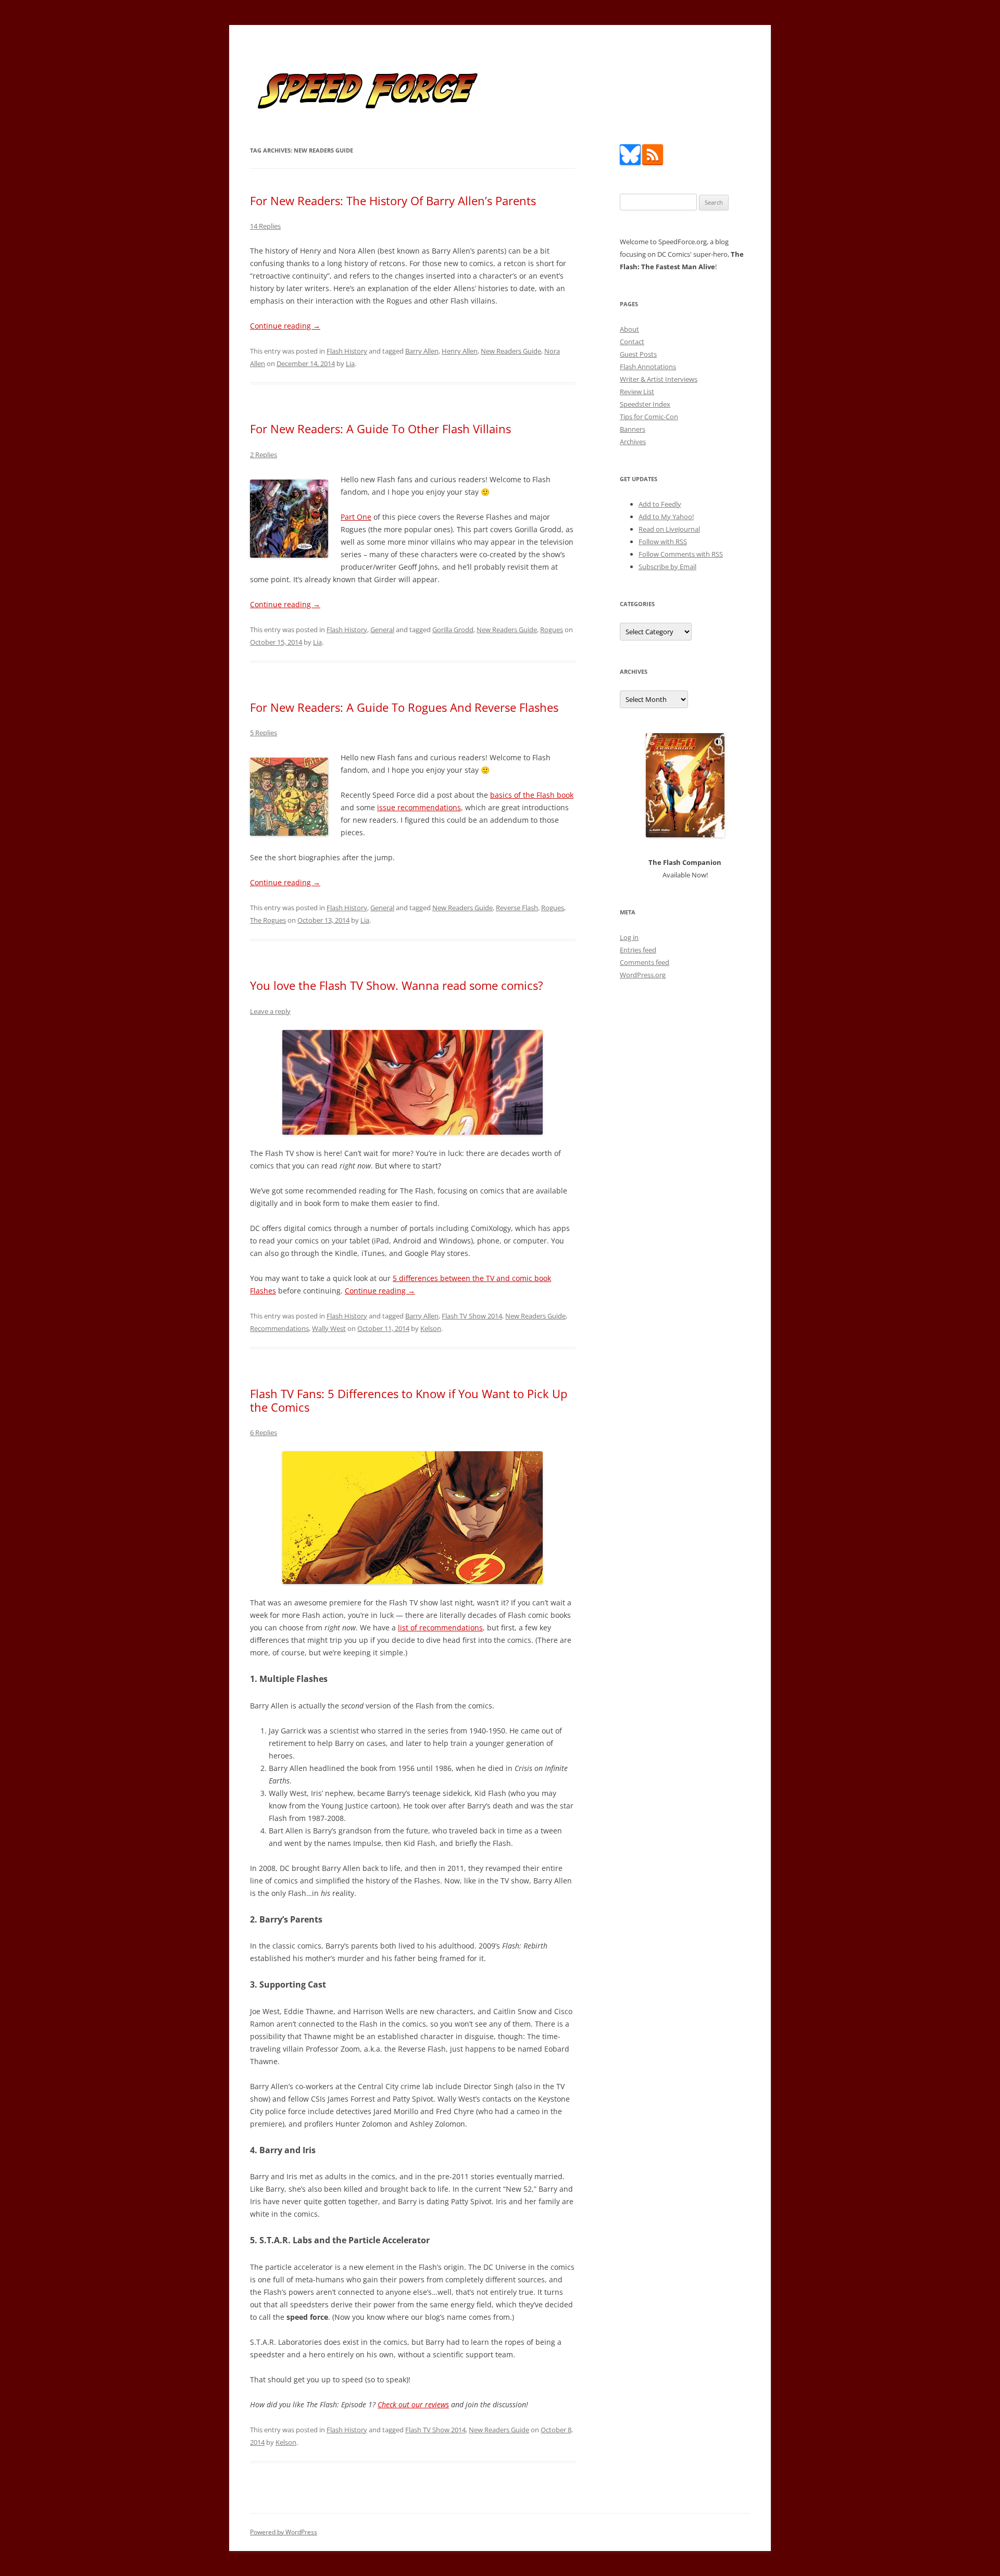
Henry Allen (460, 351)
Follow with (663, 542)
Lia (350, 363)
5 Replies (264, 733)
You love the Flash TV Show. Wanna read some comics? (397, 985)
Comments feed (645, 962)
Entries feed (638, 950)
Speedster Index (645, 404)
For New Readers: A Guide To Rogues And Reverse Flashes (404, 707)
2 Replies (264, 455)
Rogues (552, 630)
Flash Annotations (648, 367)
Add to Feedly (660, 504)
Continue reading (285, 326)
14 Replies (265, 226)
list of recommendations (440, 1628)
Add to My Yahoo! (666, 517)
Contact (632, 342)
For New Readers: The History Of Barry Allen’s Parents (393, 200)
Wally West (329, 1328)
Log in (629, 937)
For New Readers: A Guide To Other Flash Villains (380, 429)
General (382, 630)
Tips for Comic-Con (649, 417)
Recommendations (279, 1328)
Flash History (347, 351)
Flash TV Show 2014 (472, 1316)
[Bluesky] (630, 162)
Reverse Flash (517, 908)
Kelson (431, 1328)
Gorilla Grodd (453, 630)
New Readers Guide (511, 351)
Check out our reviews (413, 2404)
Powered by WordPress (284, 2532)
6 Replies (264, 1432)
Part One (356, 517)
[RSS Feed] (653, 162)
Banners (633, 429)
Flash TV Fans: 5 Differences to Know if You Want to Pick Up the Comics (409, 1400)
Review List (637, 392)
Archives (633, 442)
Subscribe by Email (667, 567)
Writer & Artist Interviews (659, 379)
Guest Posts (638, 354)
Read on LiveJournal (669, 529)
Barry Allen (422, 351)
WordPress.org (643, 975)
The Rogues (268, 920)
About (629, 329)
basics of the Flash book (532, 795)
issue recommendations (419, 807)
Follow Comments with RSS (681, 554)
